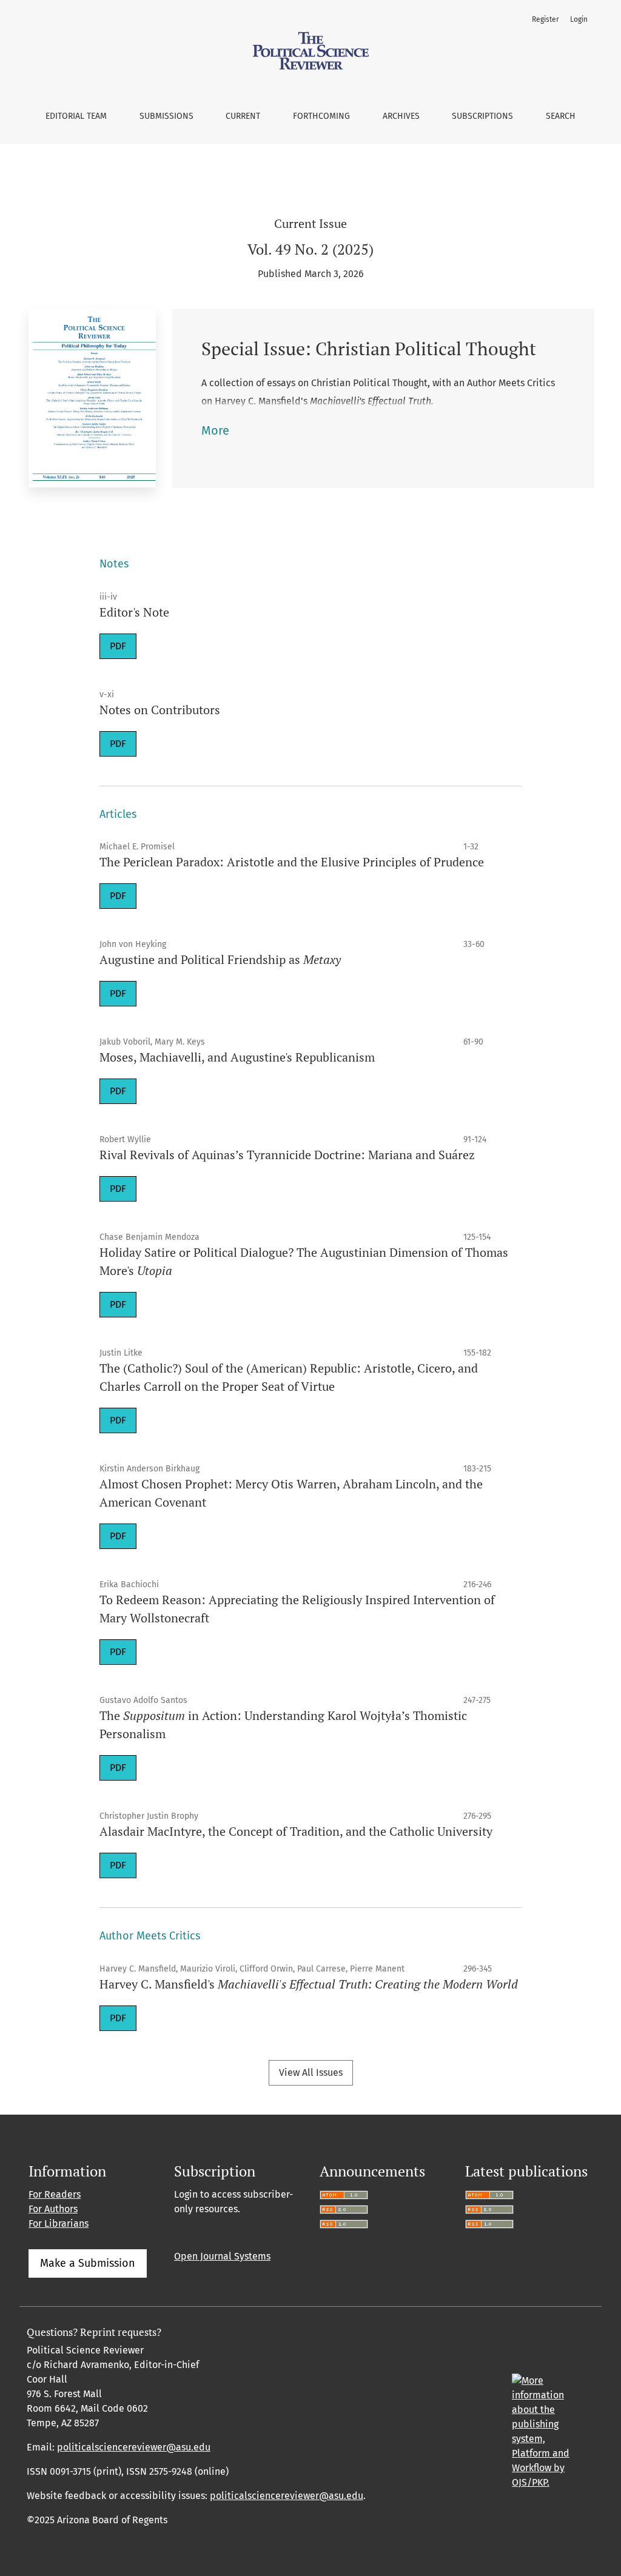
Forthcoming (321, 116)
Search (561, 116)
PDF (118, 646)
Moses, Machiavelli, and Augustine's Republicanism (237, 1057)
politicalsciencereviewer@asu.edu (134, 2447)
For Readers (55, 2194)
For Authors (53, 2209)
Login (579, 19)
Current (243, 116)
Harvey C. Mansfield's (309, 1984)
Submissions (166, 116)
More (215, 430)
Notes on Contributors (160, 710)
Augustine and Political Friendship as (220, 959)
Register (545, 19)
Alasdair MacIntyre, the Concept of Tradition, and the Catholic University (296, 1831)
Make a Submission (88, 2263)
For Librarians (59, 2223)
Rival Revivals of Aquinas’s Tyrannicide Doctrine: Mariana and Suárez (287, 1155)
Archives (401, 116)
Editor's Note (134, 612)
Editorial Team (76, 116)
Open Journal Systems (222, 2256)
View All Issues (311, 2073)
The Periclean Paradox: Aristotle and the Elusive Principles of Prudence (292, 862)
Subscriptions (482, 116)
